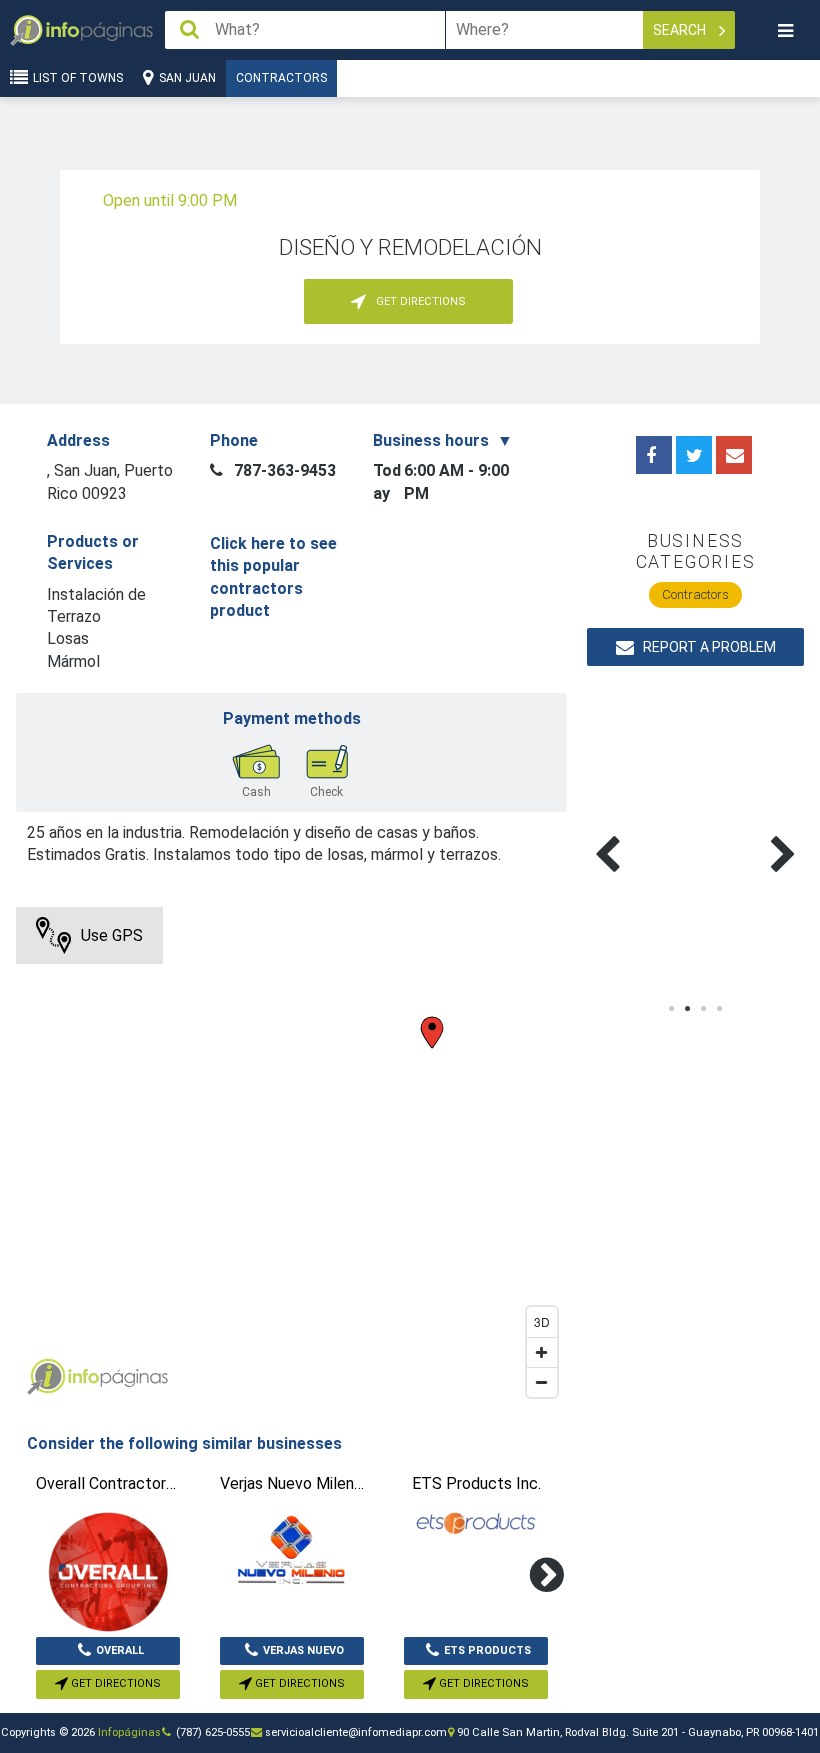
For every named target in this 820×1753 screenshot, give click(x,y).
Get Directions (114, 1683)
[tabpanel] (641, 831)
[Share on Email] (734, 455)
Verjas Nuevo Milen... (303, 1655)
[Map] (291, 1157)
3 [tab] (704, 1009)
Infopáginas (129, 1732)
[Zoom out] (542, 1382)
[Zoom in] (542, 1352)
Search (681, 30)
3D (542, 1321)
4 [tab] (720, 1009)
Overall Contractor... (108, 1655)
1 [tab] (672, 1009)
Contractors (281, 78)
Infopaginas (46, 1377)
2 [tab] (688, 1009)
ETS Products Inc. (487, 1655)
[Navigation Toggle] (785, 30)
